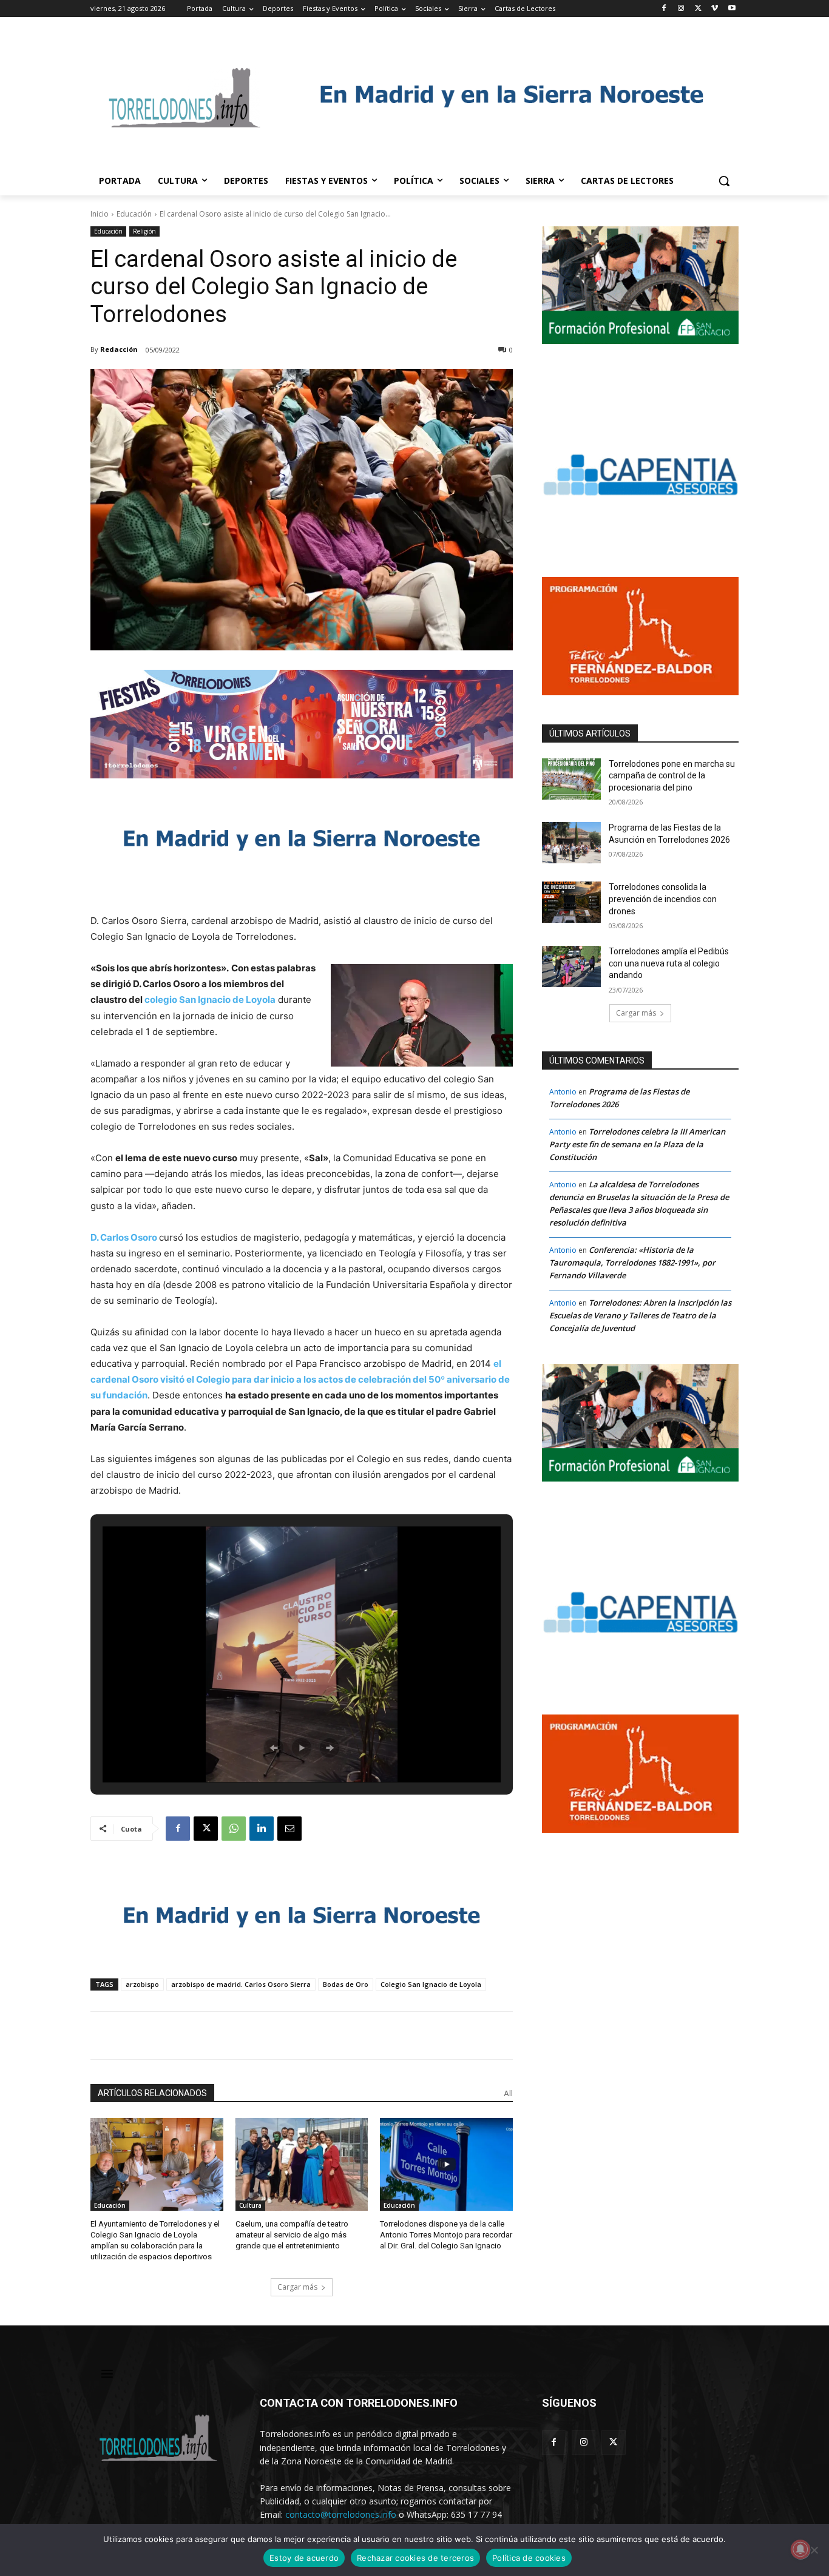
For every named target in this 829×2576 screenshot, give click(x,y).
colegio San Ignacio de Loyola (210, 1000)
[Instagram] (681, 9)
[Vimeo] (715, 9)
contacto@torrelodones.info (341, 2514)
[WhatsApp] (234, 1829)
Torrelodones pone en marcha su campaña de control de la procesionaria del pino (672, 776)
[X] (698, 9)
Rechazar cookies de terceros (415, 2558)
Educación (134, 214)
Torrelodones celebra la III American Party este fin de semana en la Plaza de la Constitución (637, 1144)
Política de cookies (529, 2558)
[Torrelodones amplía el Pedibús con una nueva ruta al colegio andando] (571, 966)
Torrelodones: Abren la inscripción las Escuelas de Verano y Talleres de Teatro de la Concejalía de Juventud (640, 1315)
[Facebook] (664, 9)
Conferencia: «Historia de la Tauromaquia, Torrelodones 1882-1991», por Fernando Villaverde (632, 1263)
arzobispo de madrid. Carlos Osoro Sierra (241, 1984)
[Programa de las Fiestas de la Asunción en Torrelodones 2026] (571, 843)
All (508, 2093)
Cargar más (297, 2287)
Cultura (250, 2205)
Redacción (119, 349)
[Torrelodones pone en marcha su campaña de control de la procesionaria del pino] (571, 779)
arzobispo (142, 1984)
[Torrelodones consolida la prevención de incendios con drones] (571, 902)
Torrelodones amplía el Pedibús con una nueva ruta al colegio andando (669, 963)
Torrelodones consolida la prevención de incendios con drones (663, 899)
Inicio (100, 214)
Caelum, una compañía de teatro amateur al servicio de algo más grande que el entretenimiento (292, 2235)
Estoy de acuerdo (304, 2558)
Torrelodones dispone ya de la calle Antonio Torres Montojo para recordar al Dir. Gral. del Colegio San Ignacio (446, 2235)
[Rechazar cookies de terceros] (814, 2550)
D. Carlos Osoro (124, 1237)
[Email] (289, 1829)
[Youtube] (732, 9)
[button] (724, 181)
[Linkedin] (262, 1829)
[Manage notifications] (800, 2549)
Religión (144, 231)
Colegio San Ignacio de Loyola (431, 1984)
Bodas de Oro (346, 1984)
